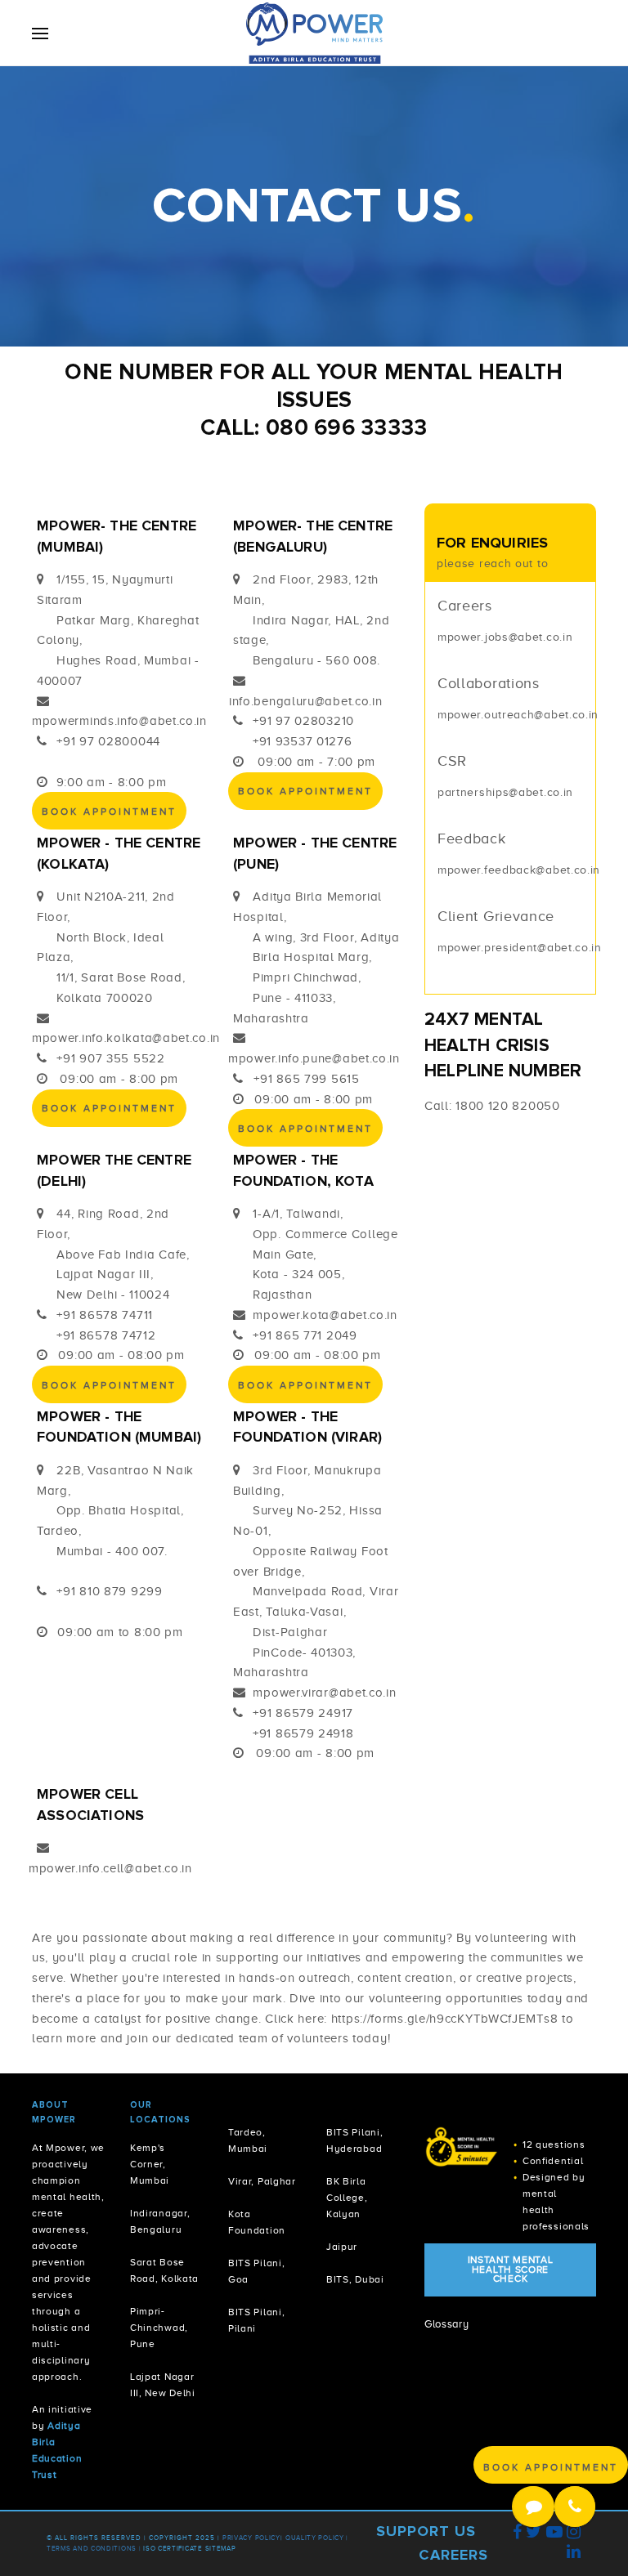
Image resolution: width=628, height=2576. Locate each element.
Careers (453, 2555)
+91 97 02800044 (108, 741)
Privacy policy (251, 2538)
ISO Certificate (173, 2549)
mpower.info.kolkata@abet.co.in (126, 1038)
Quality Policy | (317, 2538)
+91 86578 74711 (105, 1315)
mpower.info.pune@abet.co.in (314, 1058)
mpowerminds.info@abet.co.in (119, 721)
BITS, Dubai (355, 2280)
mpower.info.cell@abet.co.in (110, 1868)
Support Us (426, 2531)
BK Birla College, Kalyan (347, 2198)
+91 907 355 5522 (110, 1058)
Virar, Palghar (262, 2182)
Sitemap (221, 2549)
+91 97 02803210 (303, 721)
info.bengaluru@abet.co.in (306, 701)
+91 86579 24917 (303, 1713)
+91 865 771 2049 (305, 1335)
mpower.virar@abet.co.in (324, 1693)
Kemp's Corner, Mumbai (150, 2165)
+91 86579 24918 (303, 1733)
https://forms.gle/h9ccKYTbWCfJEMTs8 (445, 2019)
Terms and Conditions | (95, 2549)
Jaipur (342, 2247)
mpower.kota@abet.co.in (325, 1315)
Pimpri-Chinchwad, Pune (159, 2328)
